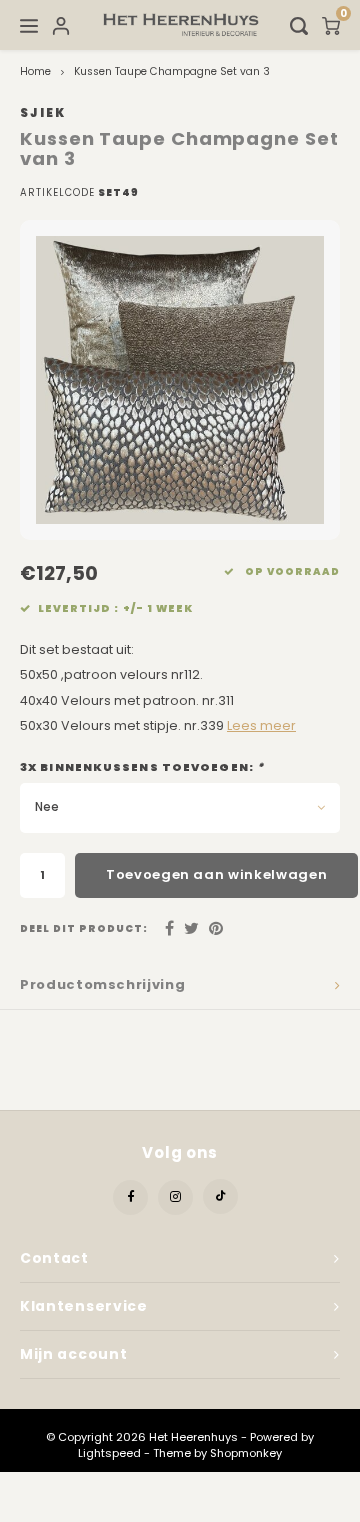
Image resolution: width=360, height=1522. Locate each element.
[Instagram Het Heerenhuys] (175, 1197)
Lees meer (261, 725)
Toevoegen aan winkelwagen (216, 874)
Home (35, 71)
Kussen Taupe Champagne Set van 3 (172, 71)
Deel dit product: (84, 928)
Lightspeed (109, 1453)
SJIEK (43, 113)
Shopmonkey (246, 1453)
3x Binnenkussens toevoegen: (142, 767)
